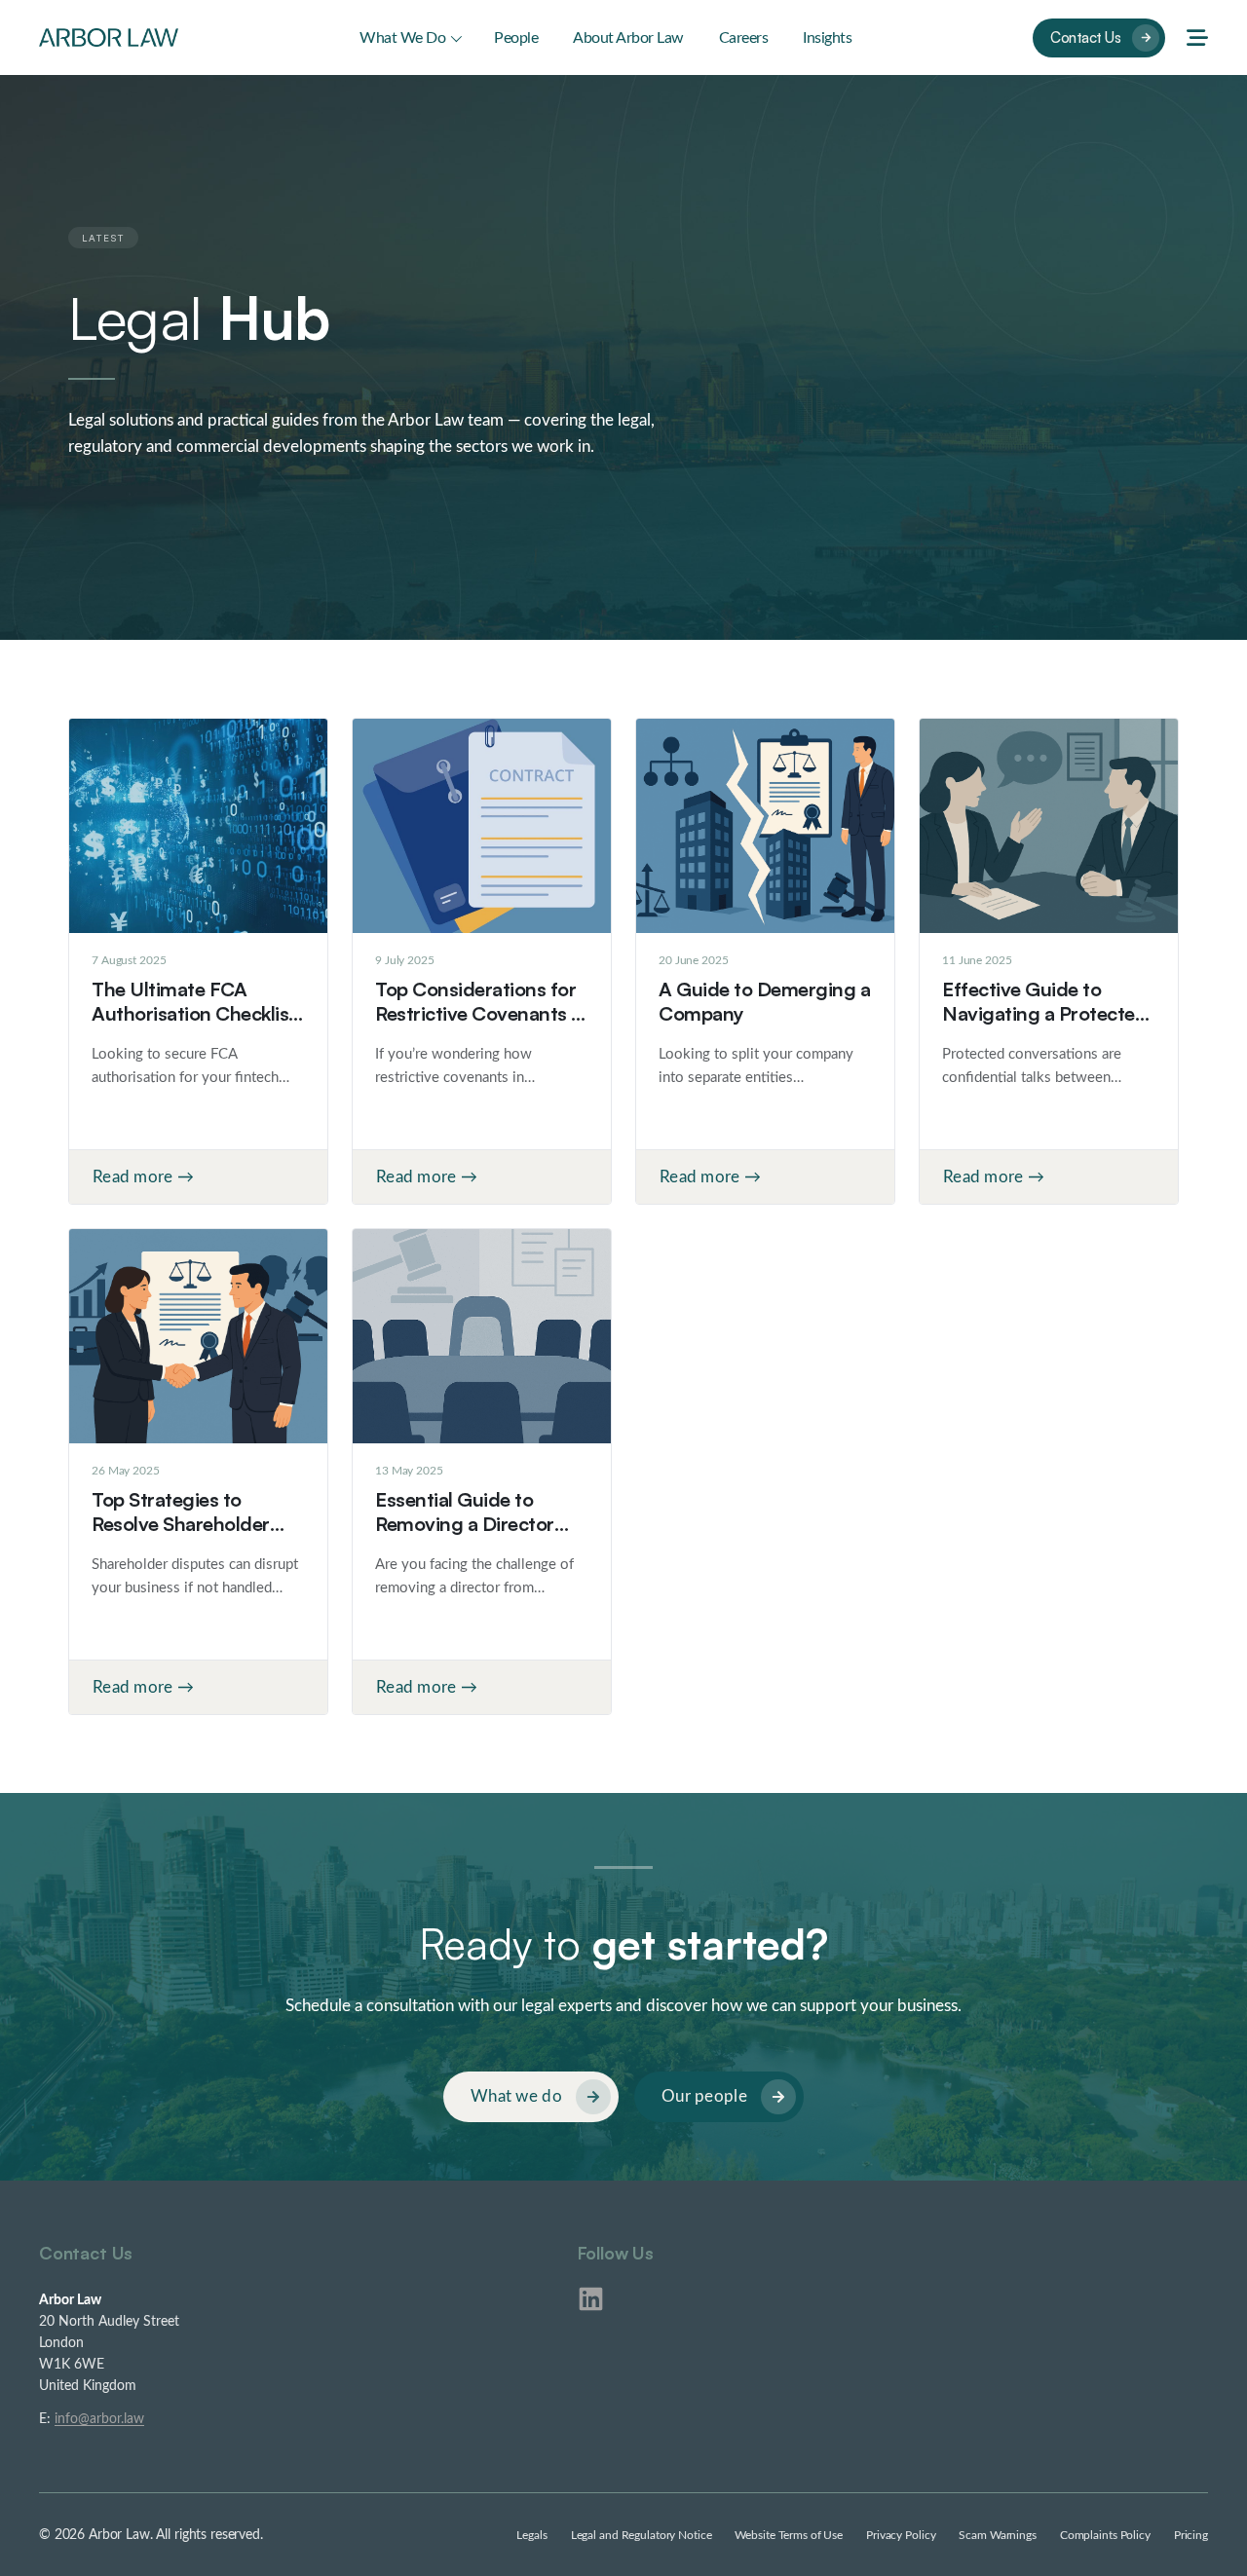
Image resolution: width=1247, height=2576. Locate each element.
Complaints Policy (1105, 2535)
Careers (744, 38)
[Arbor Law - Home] (109, 37)
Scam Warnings (997, 2535)
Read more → (143, 1177)
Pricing (1191, 2535)
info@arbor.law (99, 2419)
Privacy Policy (901, 2535)
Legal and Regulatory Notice (642, 2535)
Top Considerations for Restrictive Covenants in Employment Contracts (481, 1013)
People (516, 38)
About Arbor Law (628, 38)
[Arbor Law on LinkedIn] (591, 2299)
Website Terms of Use (789, 2535)
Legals (531, 2535)
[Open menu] (1197, 38)
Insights (827, 38)
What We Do (402, 38)
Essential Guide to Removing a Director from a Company (465, 1524)
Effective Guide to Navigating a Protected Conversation (1044, 1013)
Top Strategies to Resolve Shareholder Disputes (181, 1524)
